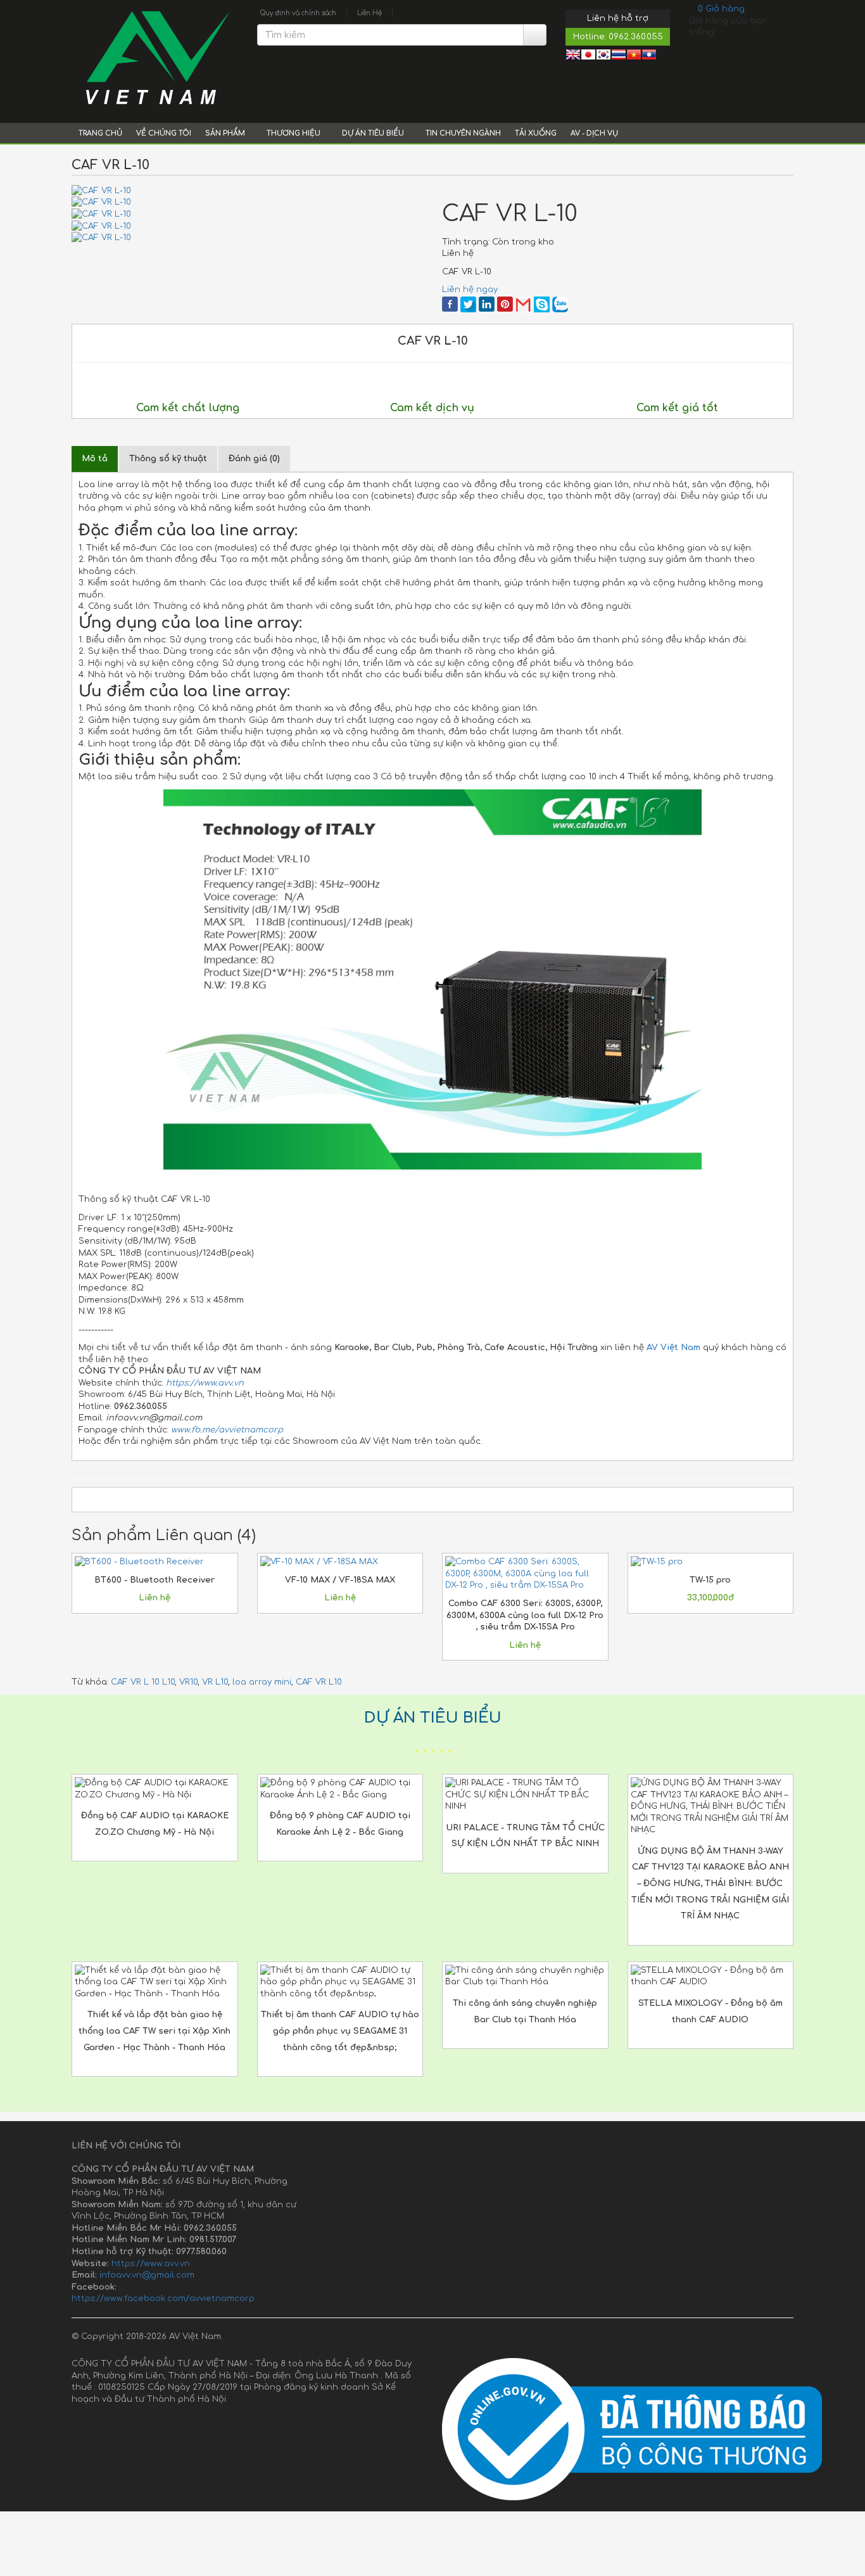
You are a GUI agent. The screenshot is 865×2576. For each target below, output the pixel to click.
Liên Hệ (369, 13)
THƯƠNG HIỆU (294, 133)
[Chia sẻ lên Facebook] (450, 304)
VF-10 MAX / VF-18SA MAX (340, 1580)
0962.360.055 (636, 37)
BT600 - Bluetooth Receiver (155, 1580)
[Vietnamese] (634, 56)
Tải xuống (536, 133)
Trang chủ (100, 133)
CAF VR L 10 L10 (143, 1682)
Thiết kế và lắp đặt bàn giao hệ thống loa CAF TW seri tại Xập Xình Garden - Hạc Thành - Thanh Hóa (155, 2031)
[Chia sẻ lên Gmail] (523, 304)
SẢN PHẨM (226, 133)
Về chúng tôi (164, 133)
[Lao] (649, 56)
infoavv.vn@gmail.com (147, 2275)
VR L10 (215, 1682)
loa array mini (262, 1682)
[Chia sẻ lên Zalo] (560, 304)
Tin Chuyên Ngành (463, 133)
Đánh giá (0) (254, 459)
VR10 (188, 1682)
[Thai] (619, 56)
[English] (573, 56)
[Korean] (603, 56)
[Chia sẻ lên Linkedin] (487, 304)
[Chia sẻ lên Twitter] (468, 304)
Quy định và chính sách (298, 13)
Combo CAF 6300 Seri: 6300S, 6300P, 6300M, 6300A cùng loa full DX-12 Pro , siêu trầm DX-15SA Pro (525, 1615)
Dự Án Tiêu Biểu (374, 133)
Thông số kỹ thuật (168, 459)
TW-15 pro (710, 1580)
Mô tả (95, 459)
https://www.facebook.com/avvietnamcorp (163, 2299)
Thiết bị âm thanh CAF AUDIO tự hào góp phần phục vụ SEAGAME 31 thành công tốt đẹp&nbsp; (340, 2031)
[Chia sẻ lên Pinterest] (505, 304)
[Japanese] (588, 56)
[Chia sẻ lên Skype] (542, 304)
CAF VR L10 (319, 1682)
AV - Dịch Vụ (594, 133)
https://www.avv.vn (151, 2264)
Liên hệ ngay (470, 290)
